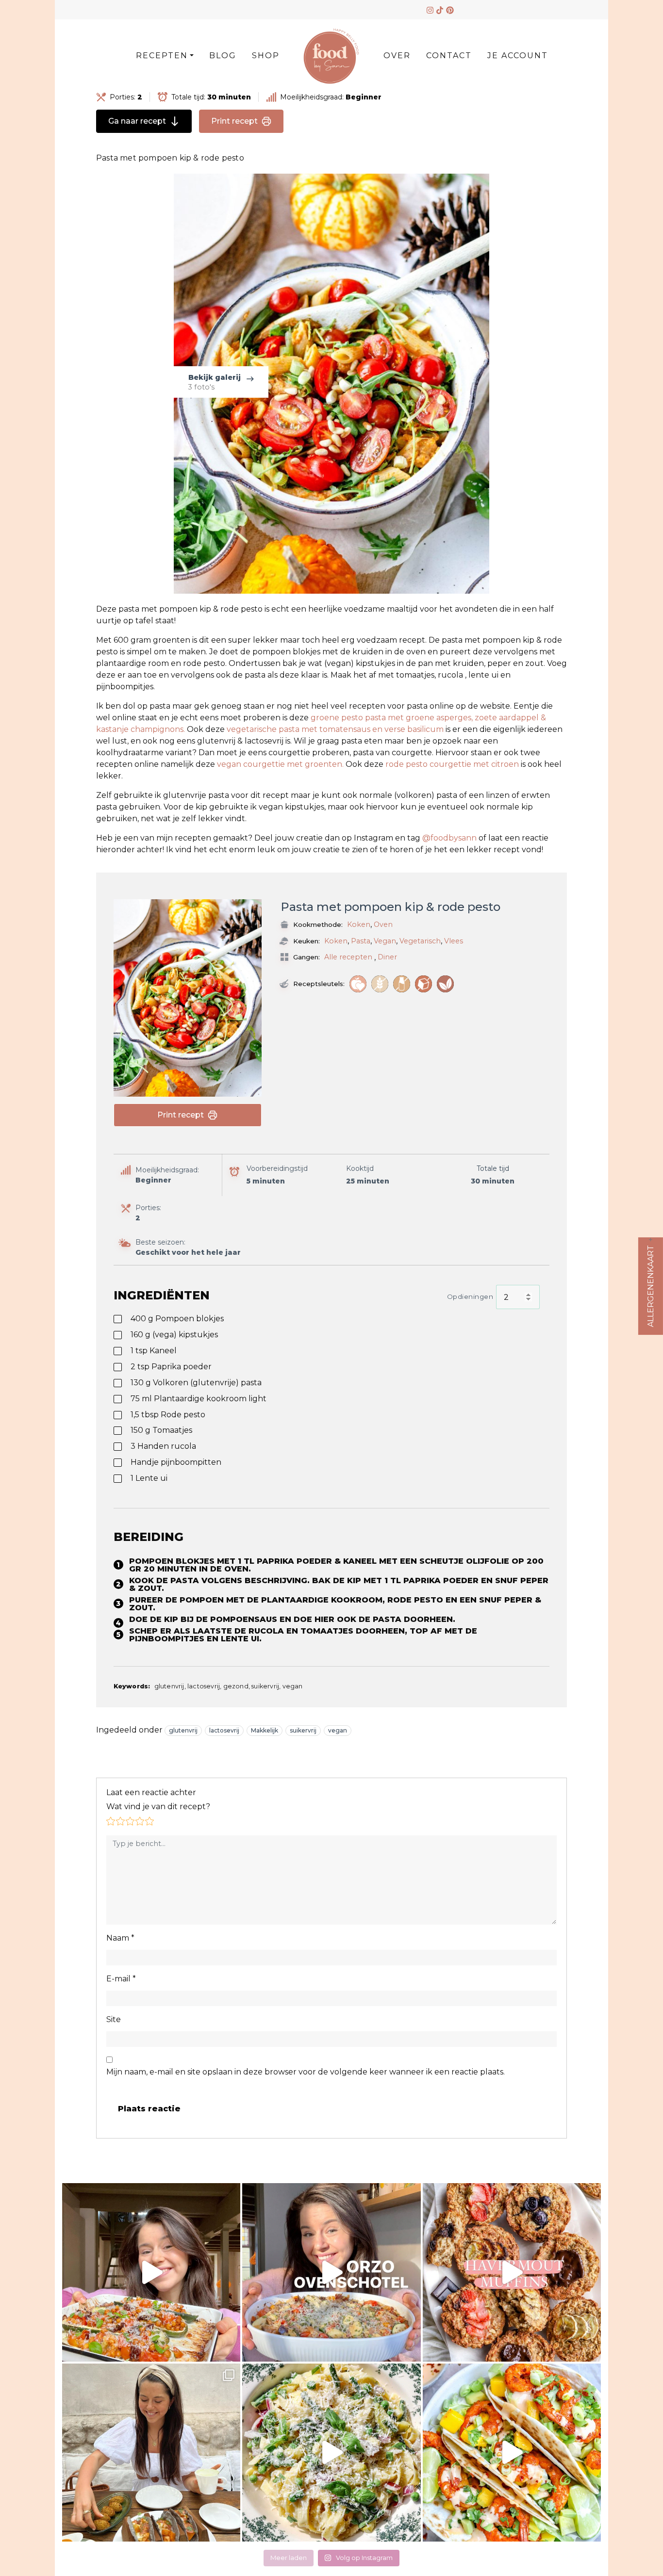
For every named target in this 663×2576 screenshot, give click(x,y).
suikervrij (303, 1730)
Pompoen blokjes (177, 1319)
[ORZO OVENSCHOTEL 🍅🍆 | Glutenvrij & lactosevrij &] (331, 2272)
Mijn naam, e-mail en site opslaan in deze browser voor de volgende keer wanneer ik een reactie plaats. (306, 2072)
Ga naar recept (137, 121)
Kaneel (154, 1351)
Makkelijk (265, 1730)
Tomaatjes (161, 1430)
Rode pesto (168, 1415)
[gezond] (358, 984)
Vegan (385, 941)
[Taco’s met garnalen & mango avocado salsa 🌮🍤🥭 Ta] (512, 2453)
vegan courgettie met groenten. (280, 764)
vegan (338, 1730)
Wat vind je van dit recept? (158, 1806)
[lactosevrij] (402, 984)
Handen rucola (163, 1446)
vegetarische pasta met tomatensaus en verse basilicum (336, 729)
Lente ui (149, 1478)
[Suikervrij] (423, 984)
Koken (359, 924)
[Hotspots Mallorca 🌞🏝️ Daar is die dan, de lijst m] (151, 2453)
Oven (383, 924)
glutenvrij (183, 1730)
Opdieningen (470, 1296)
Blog (223, 56)
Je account (518, 56)
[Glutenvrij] (380, 984)
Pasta (361, 941)
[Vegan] (445, 984)
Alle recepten (348, 957)
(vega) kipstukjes (174, 1335)
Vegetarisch (420, 941)
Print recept (234, 121)
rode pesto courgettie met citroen (452, 764)
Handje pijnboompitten (176, 1462)
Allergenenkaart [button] (651, 1286)
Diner (387, 957)
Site (114, 2019)
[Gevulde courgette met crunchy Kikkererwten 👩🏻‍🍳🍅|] (151, 2272)
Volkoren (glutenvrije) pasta (196, 1383)
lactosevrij (224, 1730)
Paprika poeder (171, 1367)
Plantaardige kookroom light (199, 1399)
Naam (120, 1938)
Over (397, 56)
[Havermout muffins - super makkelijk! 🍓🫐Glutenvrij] (512, 2272)
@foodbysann (449, 838)
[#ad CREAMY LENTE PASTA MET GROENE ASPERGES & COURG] (331, 2453)
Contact (449, 56)
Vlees (454, 941)
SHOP (266, 56)
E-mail (121, 1979)
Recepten (162, 56)
